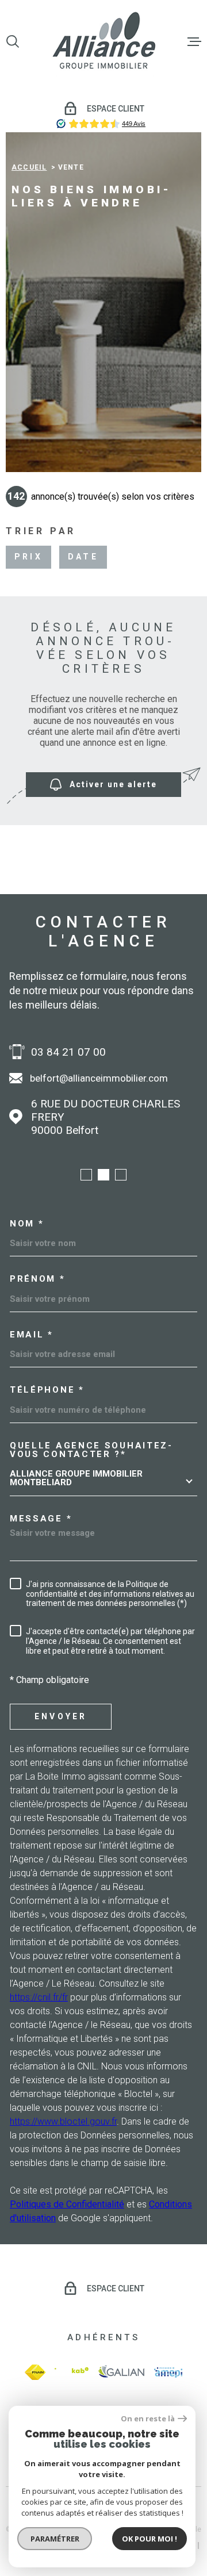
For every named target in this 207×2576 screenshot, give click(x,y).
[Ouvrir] (13, 41)
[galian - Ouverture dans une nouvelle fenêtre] (121, 2372)
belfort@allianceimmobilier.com (99, 1078)
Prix (28, 557)
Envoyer (61, 1716)
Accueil (29, 167)
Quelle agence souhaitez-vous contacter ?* (91, 1450)
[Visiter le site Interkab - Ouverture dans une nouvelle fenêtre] (72, 2372)
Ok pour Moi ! (149, 2539)
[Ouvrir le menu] (194, 41)
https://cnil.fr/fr (39, 1997)
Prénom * (38, 1279)
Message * (41, 1519)
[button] (86, 1175)
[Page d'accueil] (103, 41)
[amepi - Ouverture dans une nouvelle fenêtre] (168, 2372)
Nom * (27, 1224)
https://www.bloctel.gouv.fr (63, 2121)
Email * (32, 1335)
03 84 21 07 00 (68, 1052)
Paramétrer (55, 2539)
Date (83, 557)
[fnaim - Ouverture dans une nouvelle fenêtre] (35, 2372)
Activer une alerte (113, 785)
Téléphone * (47, 1390)
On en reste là (148, 2419)
